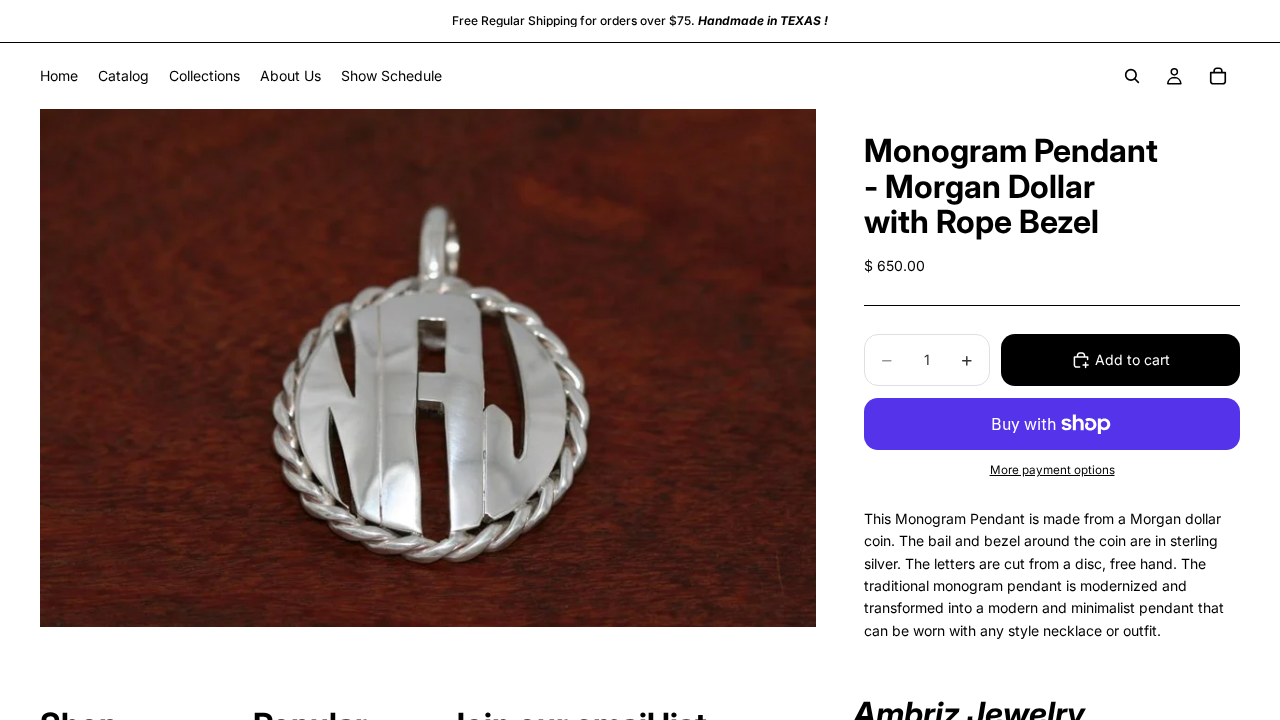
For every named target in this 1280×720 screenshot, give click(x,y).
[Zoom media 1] (428, 367)
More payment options (1052, 470)
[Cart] (1218, 76)
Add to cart (1132, 359)
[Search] (1132, 76)
